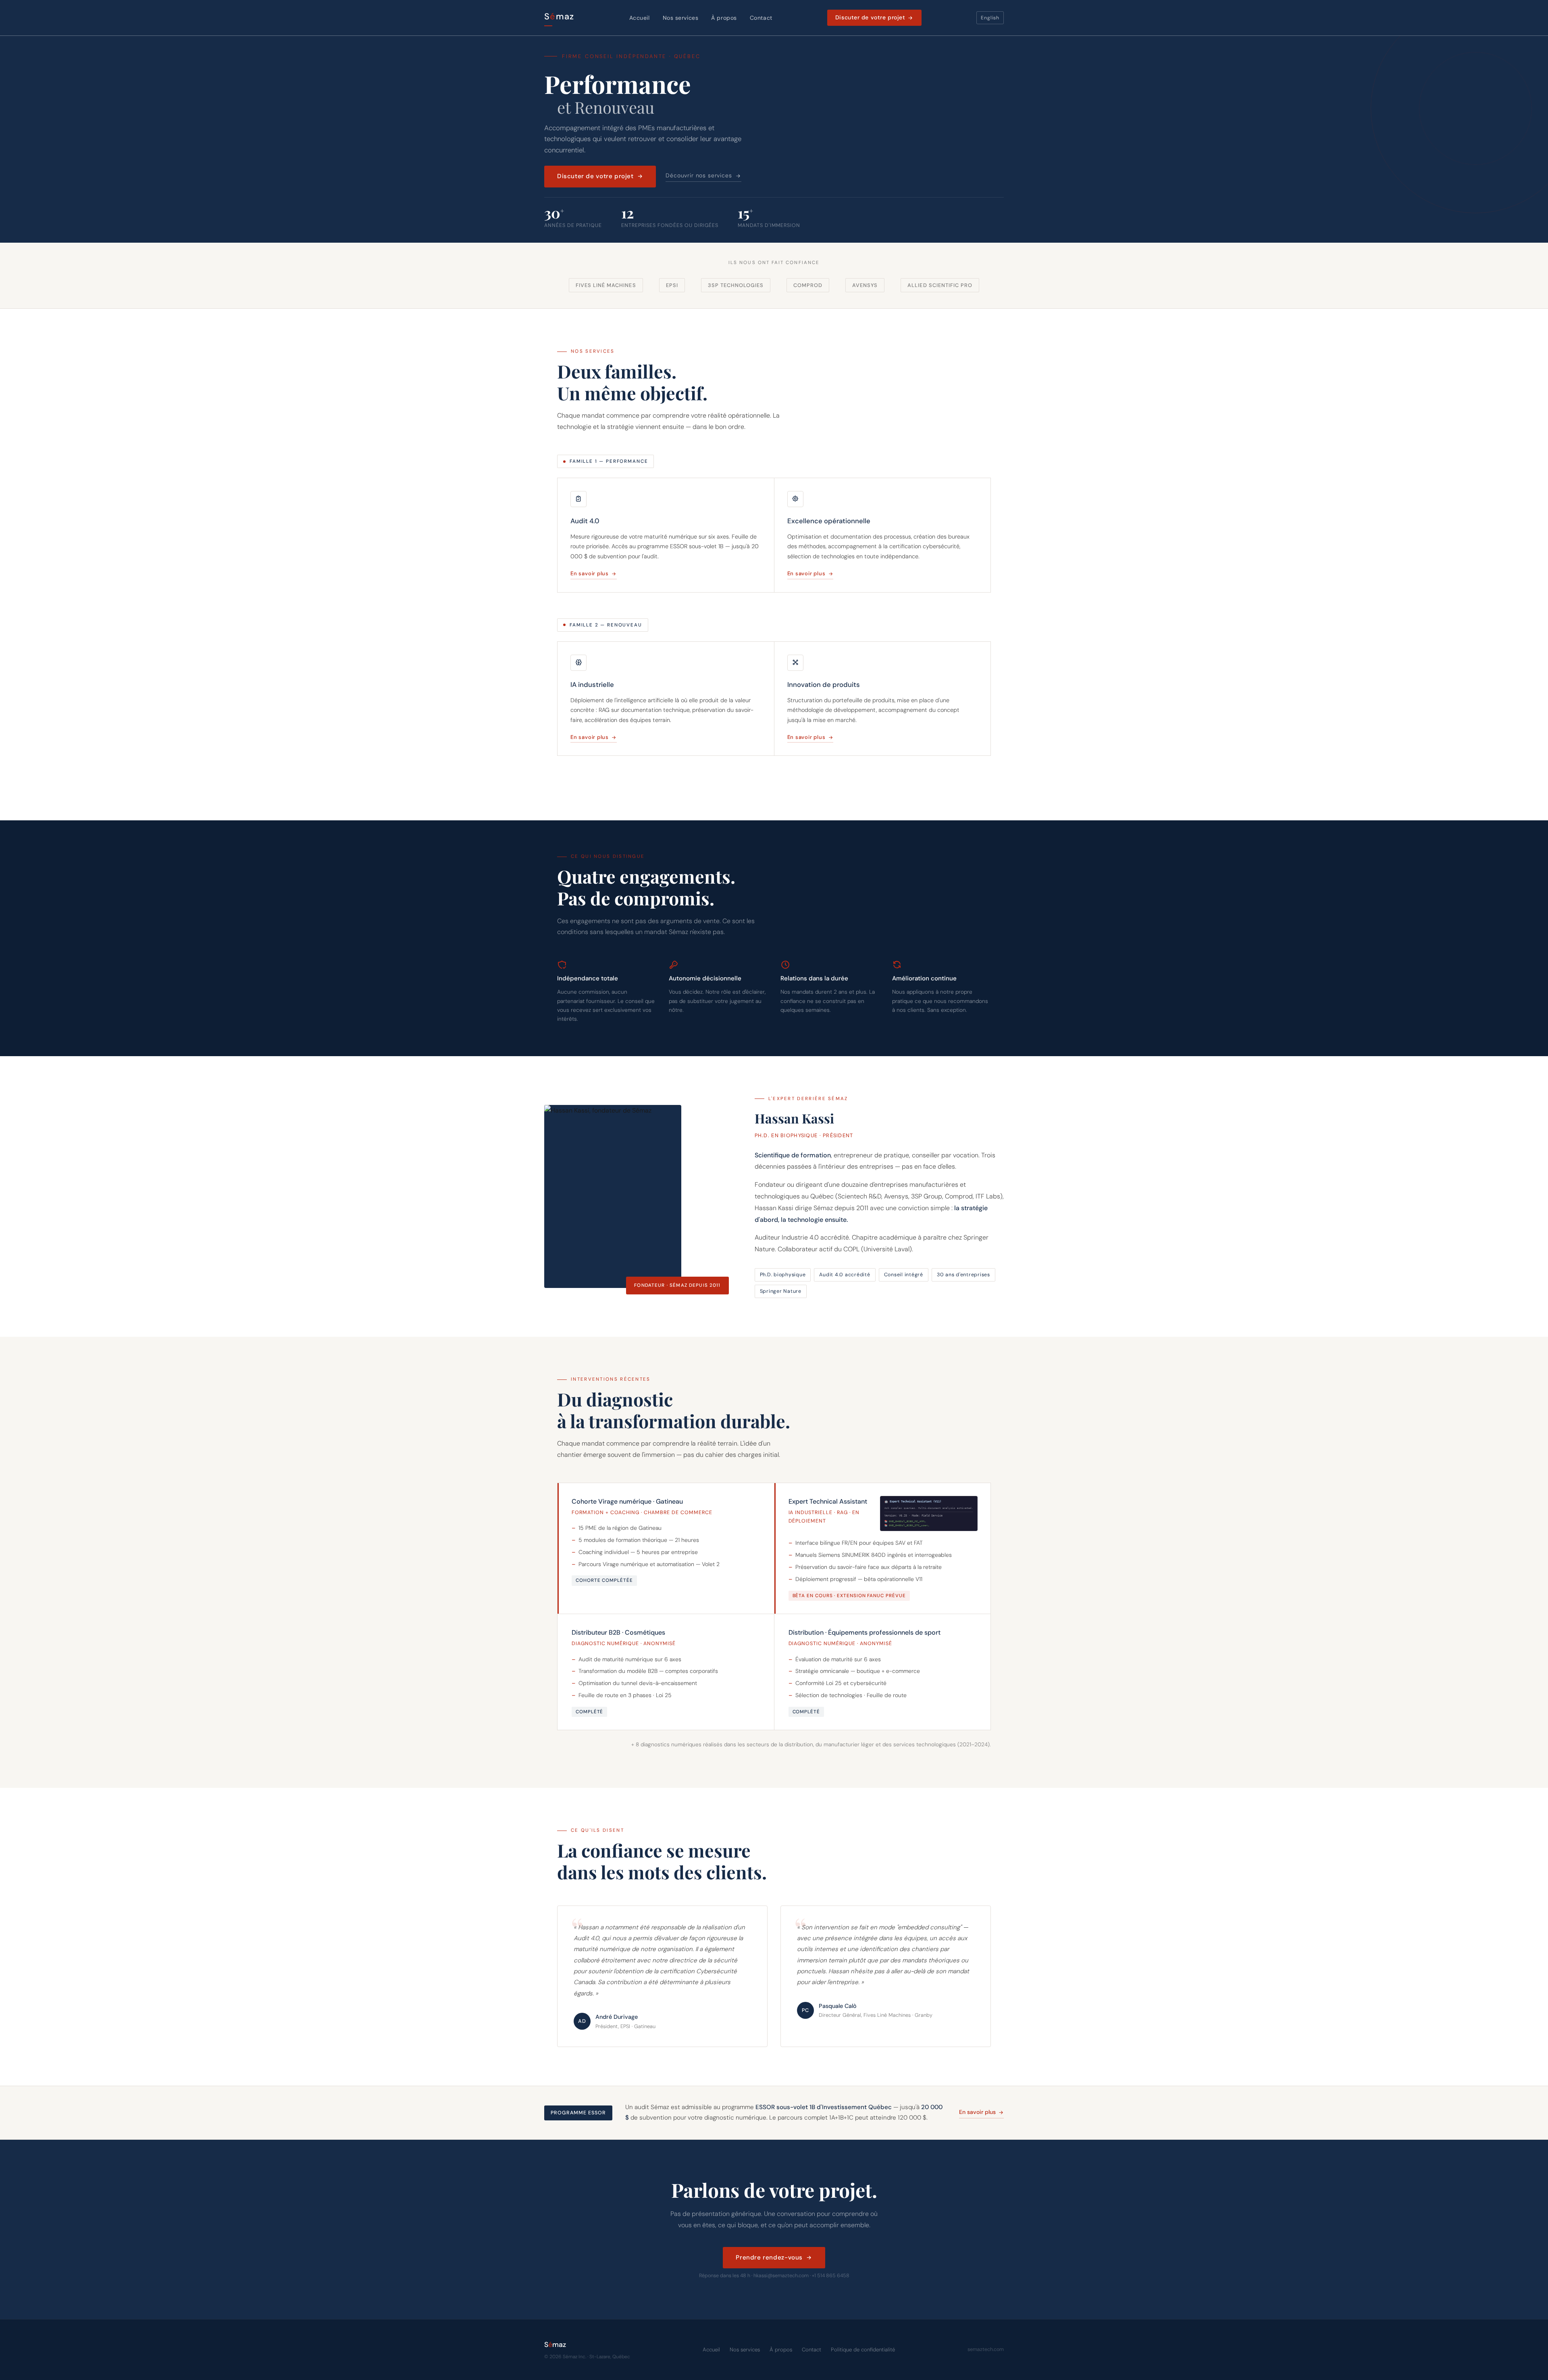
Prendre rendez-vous (769, 2257)
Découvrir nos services (699, 175)
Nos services (681, 18)
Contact (761, 18)
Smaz (559, 17)
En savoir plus (590, 573)
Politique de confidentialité (863, 2350)
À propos (724, 18)
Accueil (640, 18)
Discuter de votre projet (870, 17)
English (990, 18)
